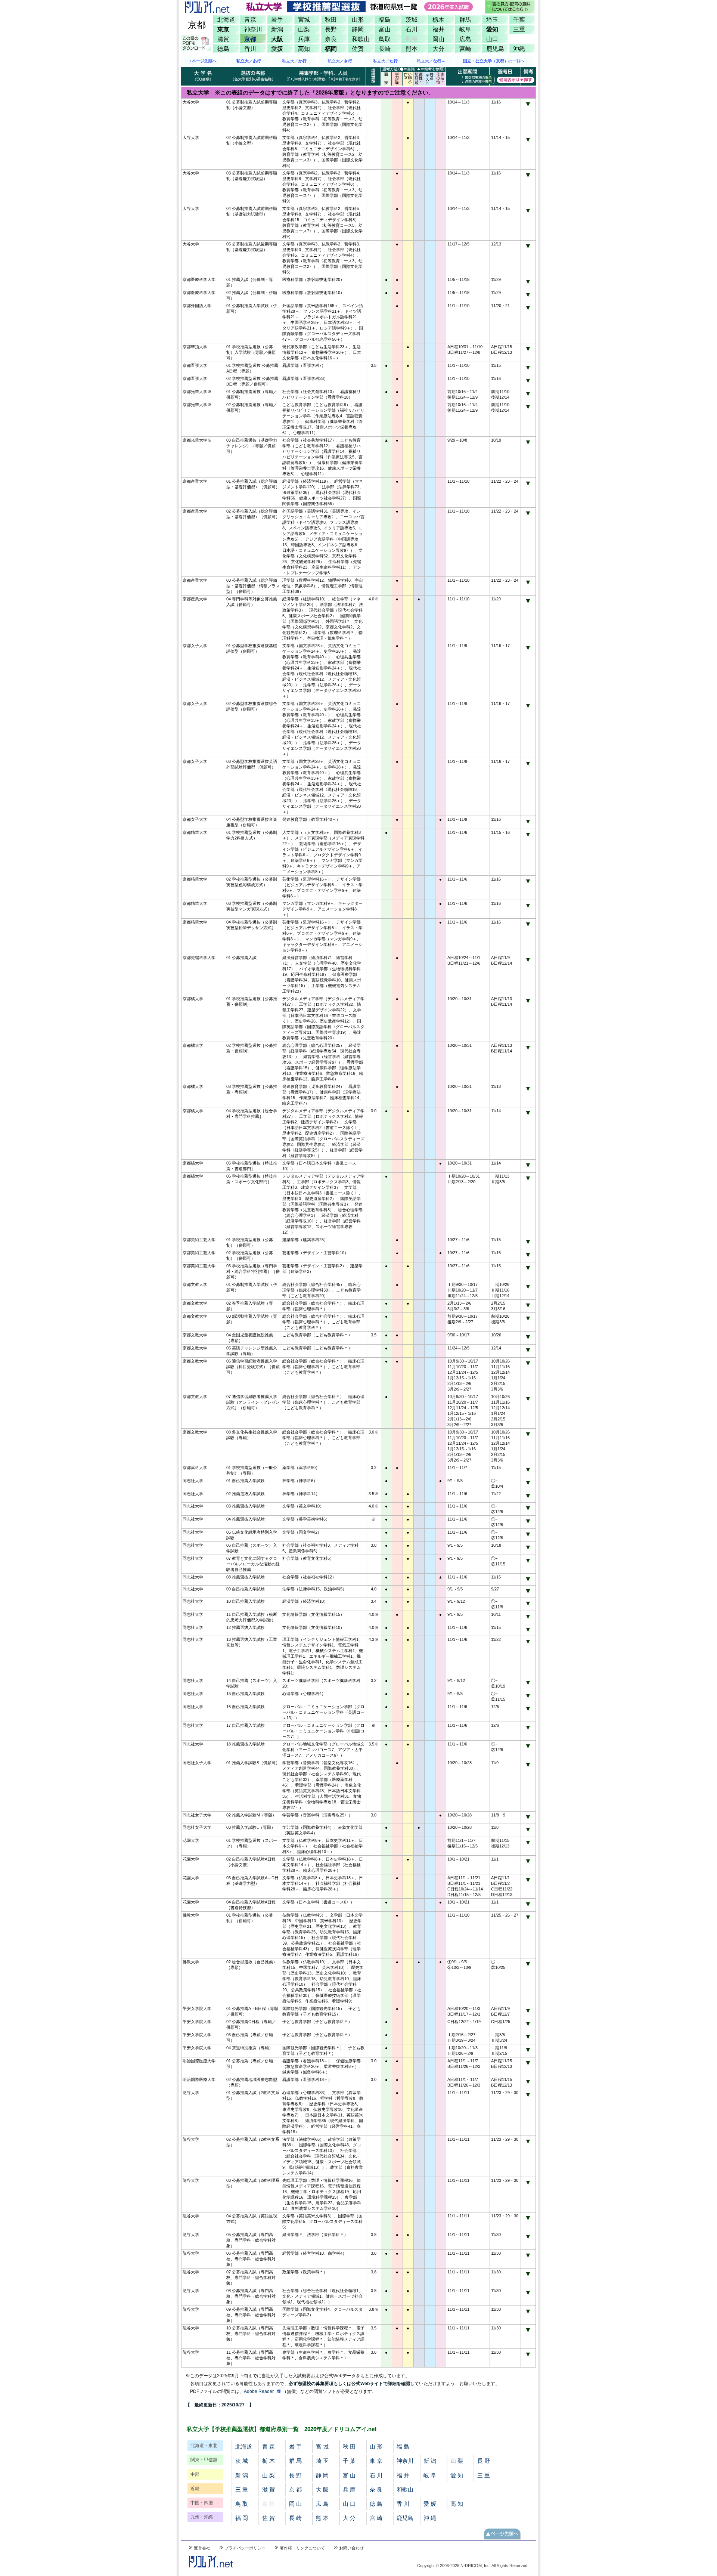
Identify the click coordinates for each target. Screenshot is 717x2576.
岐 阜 (430, 2475)
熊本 (412, 49)
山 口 (349, 2504)
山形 (358, 19)
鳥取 (385, 39)
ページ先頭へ (502, 2534)
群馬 (465, 19)
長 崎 (295, 2518)
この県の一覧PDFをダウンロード (197, 43)
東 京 (376, 2461)
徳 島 (376, 2504)
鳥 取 (242, 2504)
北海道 (226, 19)
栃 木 (269, 2461)
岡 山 (295, 2504)
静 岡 (322, 2475)
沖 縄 (430, 2518)
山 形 (376, 2447)
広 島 (322, 2504)
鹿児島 (495, 49)
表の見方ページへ (510, 7)
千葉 (519, 19)
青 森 (269, 2447)
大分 (438, 49)
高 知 (457, 2504)
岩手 (277, 19)
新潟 (277, 29)
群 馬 (295, 2461)
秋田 (331, 19)
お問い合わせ (351, 2548)
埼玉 (492, 19)
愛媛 (277, 49)
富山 (385, 29)
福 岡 (242, 2518)
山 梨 (457, 2461)
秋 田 (349, 2447)
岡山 (438, 39)
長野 (331, 29)
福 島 (403, 2447)
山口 (492, 39)
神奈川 (253, 29)
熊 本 (322, 2518)
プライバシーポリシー (245, 2548)
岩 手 (295, 2447)
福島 (385, 19)
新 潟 (430, 2461)
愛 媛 (430, 2504)
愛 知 (457, 2475)
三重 (519, 29)
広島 (465, 39)
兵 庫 (349, 2490)
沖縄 (519, 49)
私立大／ (294, 61)
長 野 (484, 2461)
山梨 (304, 29)
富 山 (349, 2475)
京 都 (295, 2490)
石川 (412, 29)
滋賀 (223, 39)
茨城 (412, 19)
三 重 (484, 2475)
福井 (438, 29)
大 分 (349, 2518)
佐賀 (358, 49)
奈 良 (376, 2490)
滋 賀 (269, 2490)
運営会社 (202, 2548)
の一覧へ (494, 61)
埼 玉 (322, 2461)
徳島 (223, 49)
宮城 (304, 19)
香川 (250, 49)
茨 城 (242, 2461)
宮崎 (465, 49)
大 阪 (322, 2490)
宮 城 (322, 2447)
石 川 (376, 2475)
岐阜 (465, 29)
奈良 (331, 39)
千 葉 (349, 2461)
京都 (250, 39)
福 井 (403, 2475)
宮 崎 (376, 2518)
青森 (250, 19)
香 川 (403, 2504)
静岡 (358, 29)
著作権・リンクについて (302, 2548)
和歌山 (361, 39)
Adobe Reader (259, 2391)
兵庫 (304, 39)
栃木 (438, 19)
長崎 (385, 49)
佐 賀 (269, 2518)
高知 (304, 49)
